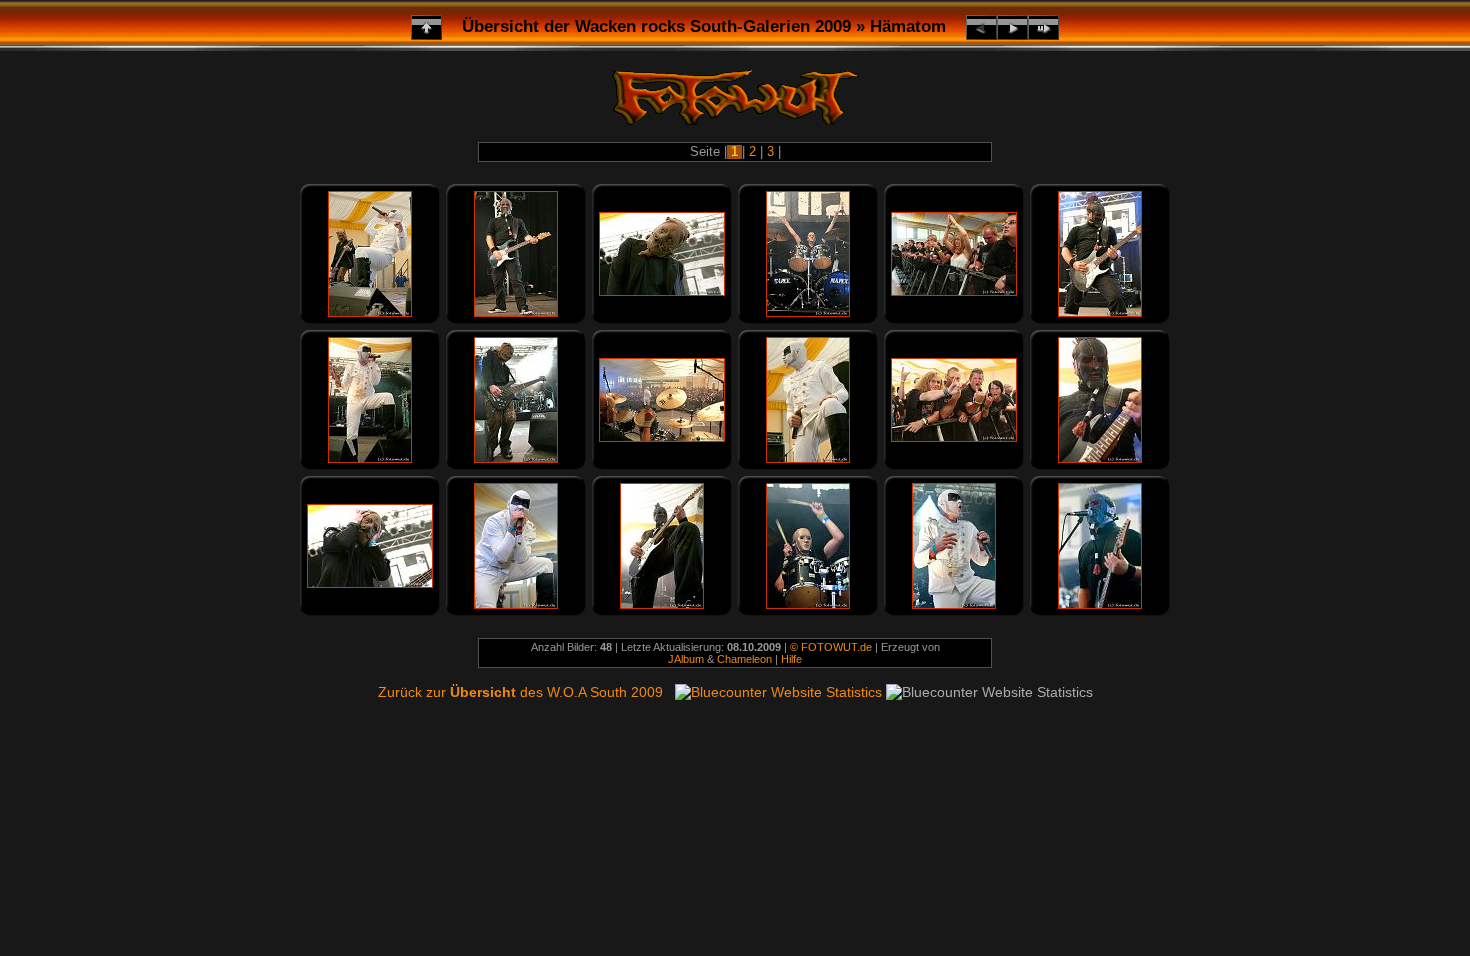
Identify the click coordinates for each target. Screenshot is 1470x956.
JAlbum (686, 659)
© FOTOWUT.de (831, 647)
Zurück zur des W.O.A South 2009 (520, 692)
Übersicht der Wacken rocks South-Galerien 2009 (656, 26)
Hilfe (791, 659)
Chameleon (744, 659)
